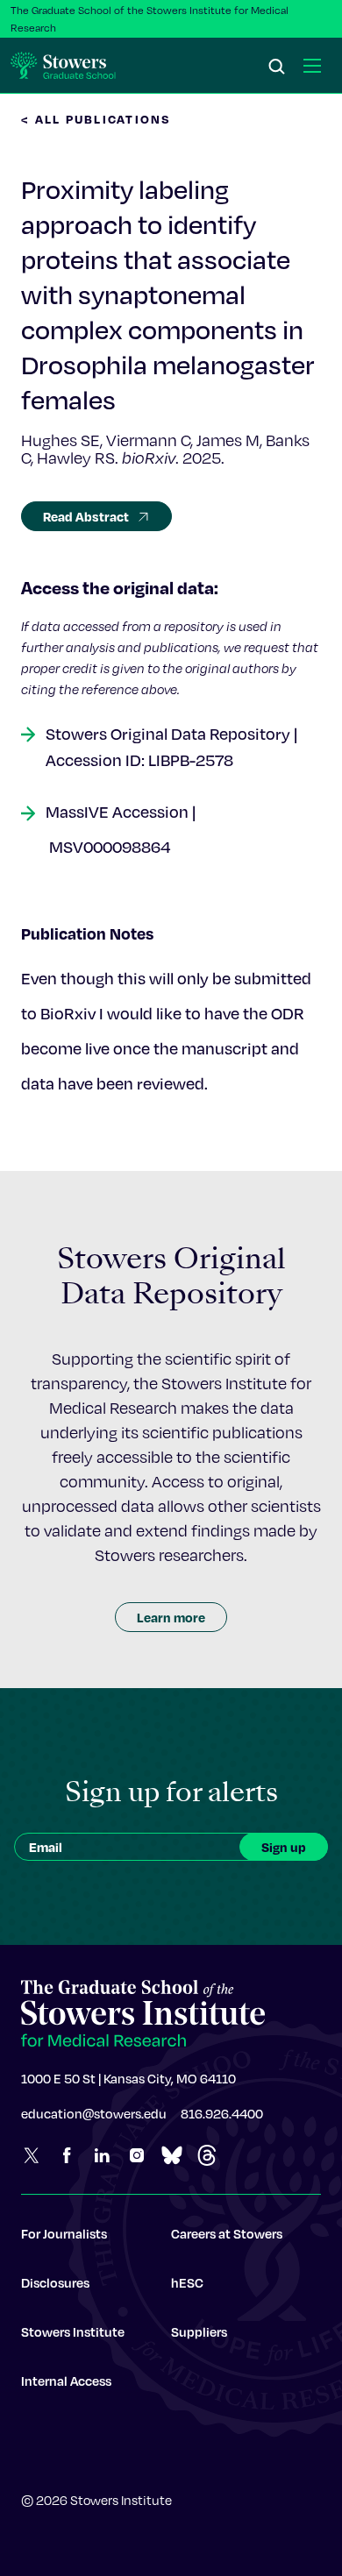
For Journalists (64, 2233)
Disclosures (55, 2282)
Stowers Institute (73, 2331)
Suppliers (199, 2331)
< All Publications (96, 119)
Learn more (171, 1617)
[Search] (277, 67)
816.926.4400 (222, 2113)
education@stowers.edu (94, 2113)
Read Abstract (86, 516)
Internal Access (66, 2381)
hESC (187, 2282)
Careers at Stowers (227, 2233)
